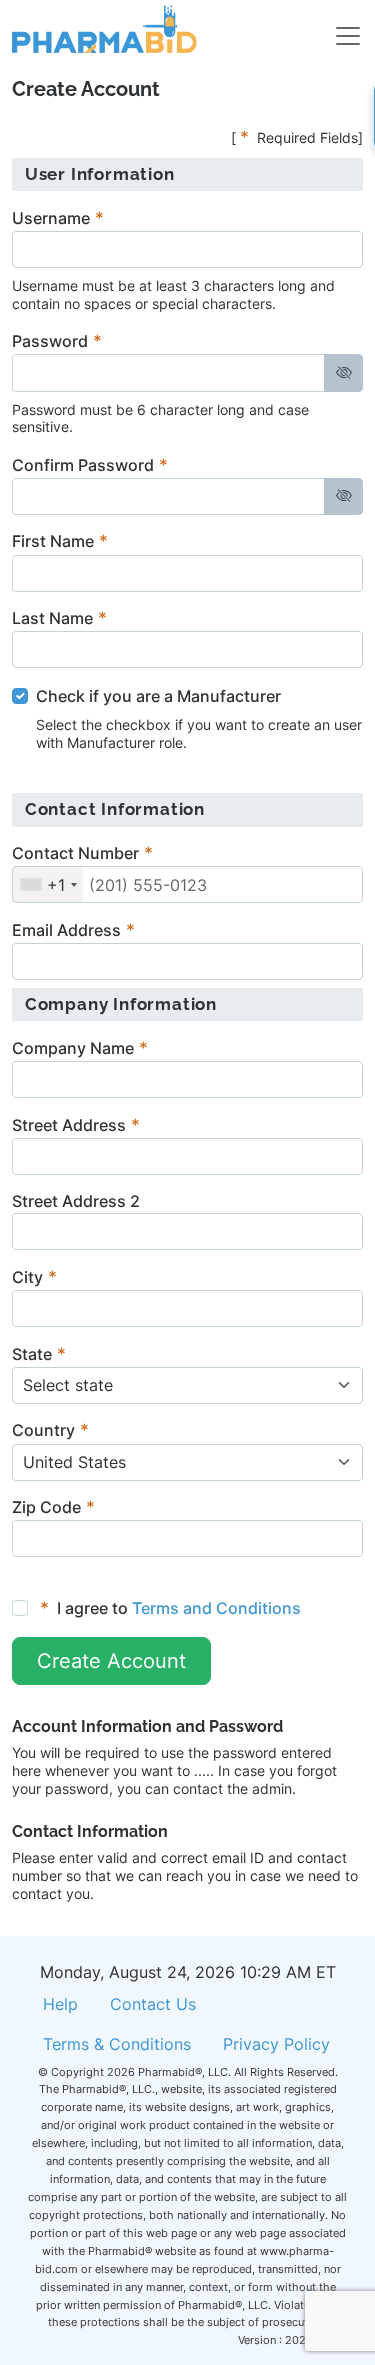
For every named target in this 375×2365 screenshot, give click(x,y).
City (27, 1277)
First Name (53, 541)
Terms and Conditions (216, 1608)
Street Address (69, 1125)
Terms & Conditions (117, 2044)
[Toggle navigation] (336, 30)
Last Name (52, 618)
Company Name (73, 1048)
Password (50, 341)
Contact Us (153, 2004)
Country (43, 1430)
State (32, 1354)
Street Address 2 (76, 1201)
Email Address (66, 930)
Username (51, 218)
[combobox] (48, 884)
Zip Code (46, 1507)
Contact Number (75, 853)
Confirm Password (83, 465)
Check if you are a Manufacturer (158, 696)
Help (60, 2004)
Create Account (111, 1661)
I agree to (170, 1608)
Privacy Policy (276, 2044)
